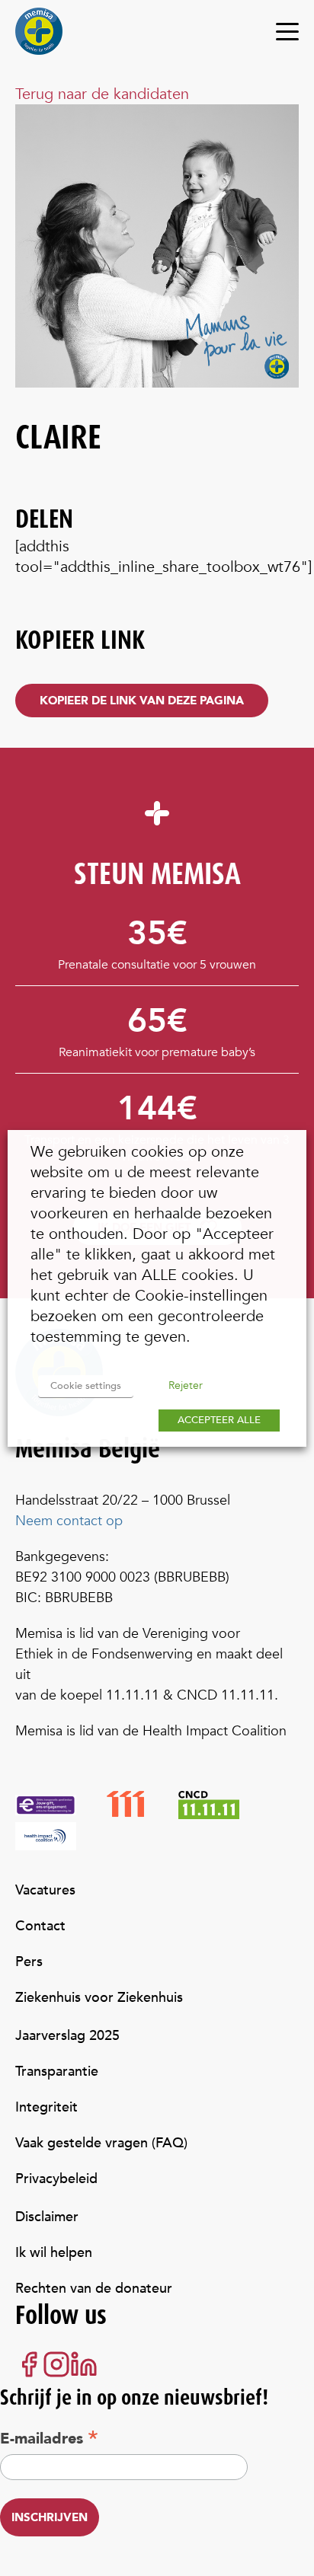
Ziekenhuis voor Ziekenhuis (99, 1998)
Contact (40, 1926)
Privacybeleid (56, 2179)
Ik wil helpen (54, 2253)
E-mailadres (49, 2438)
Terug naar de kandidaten (102, 94)
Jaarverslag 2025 (67, 2036)
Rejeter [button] (186, 1385)
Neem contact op (69, 1521)
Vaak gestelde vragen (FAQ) (101, 2143)
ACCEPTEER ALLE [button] (219, 1420)
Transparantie (57, 2072)
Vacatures (45, 1890)
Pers (29, 1962)
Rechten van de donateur (94, 2289)
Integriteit (46, 2107)
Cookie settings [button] (86, 1386)
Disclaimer (47, 2217)
